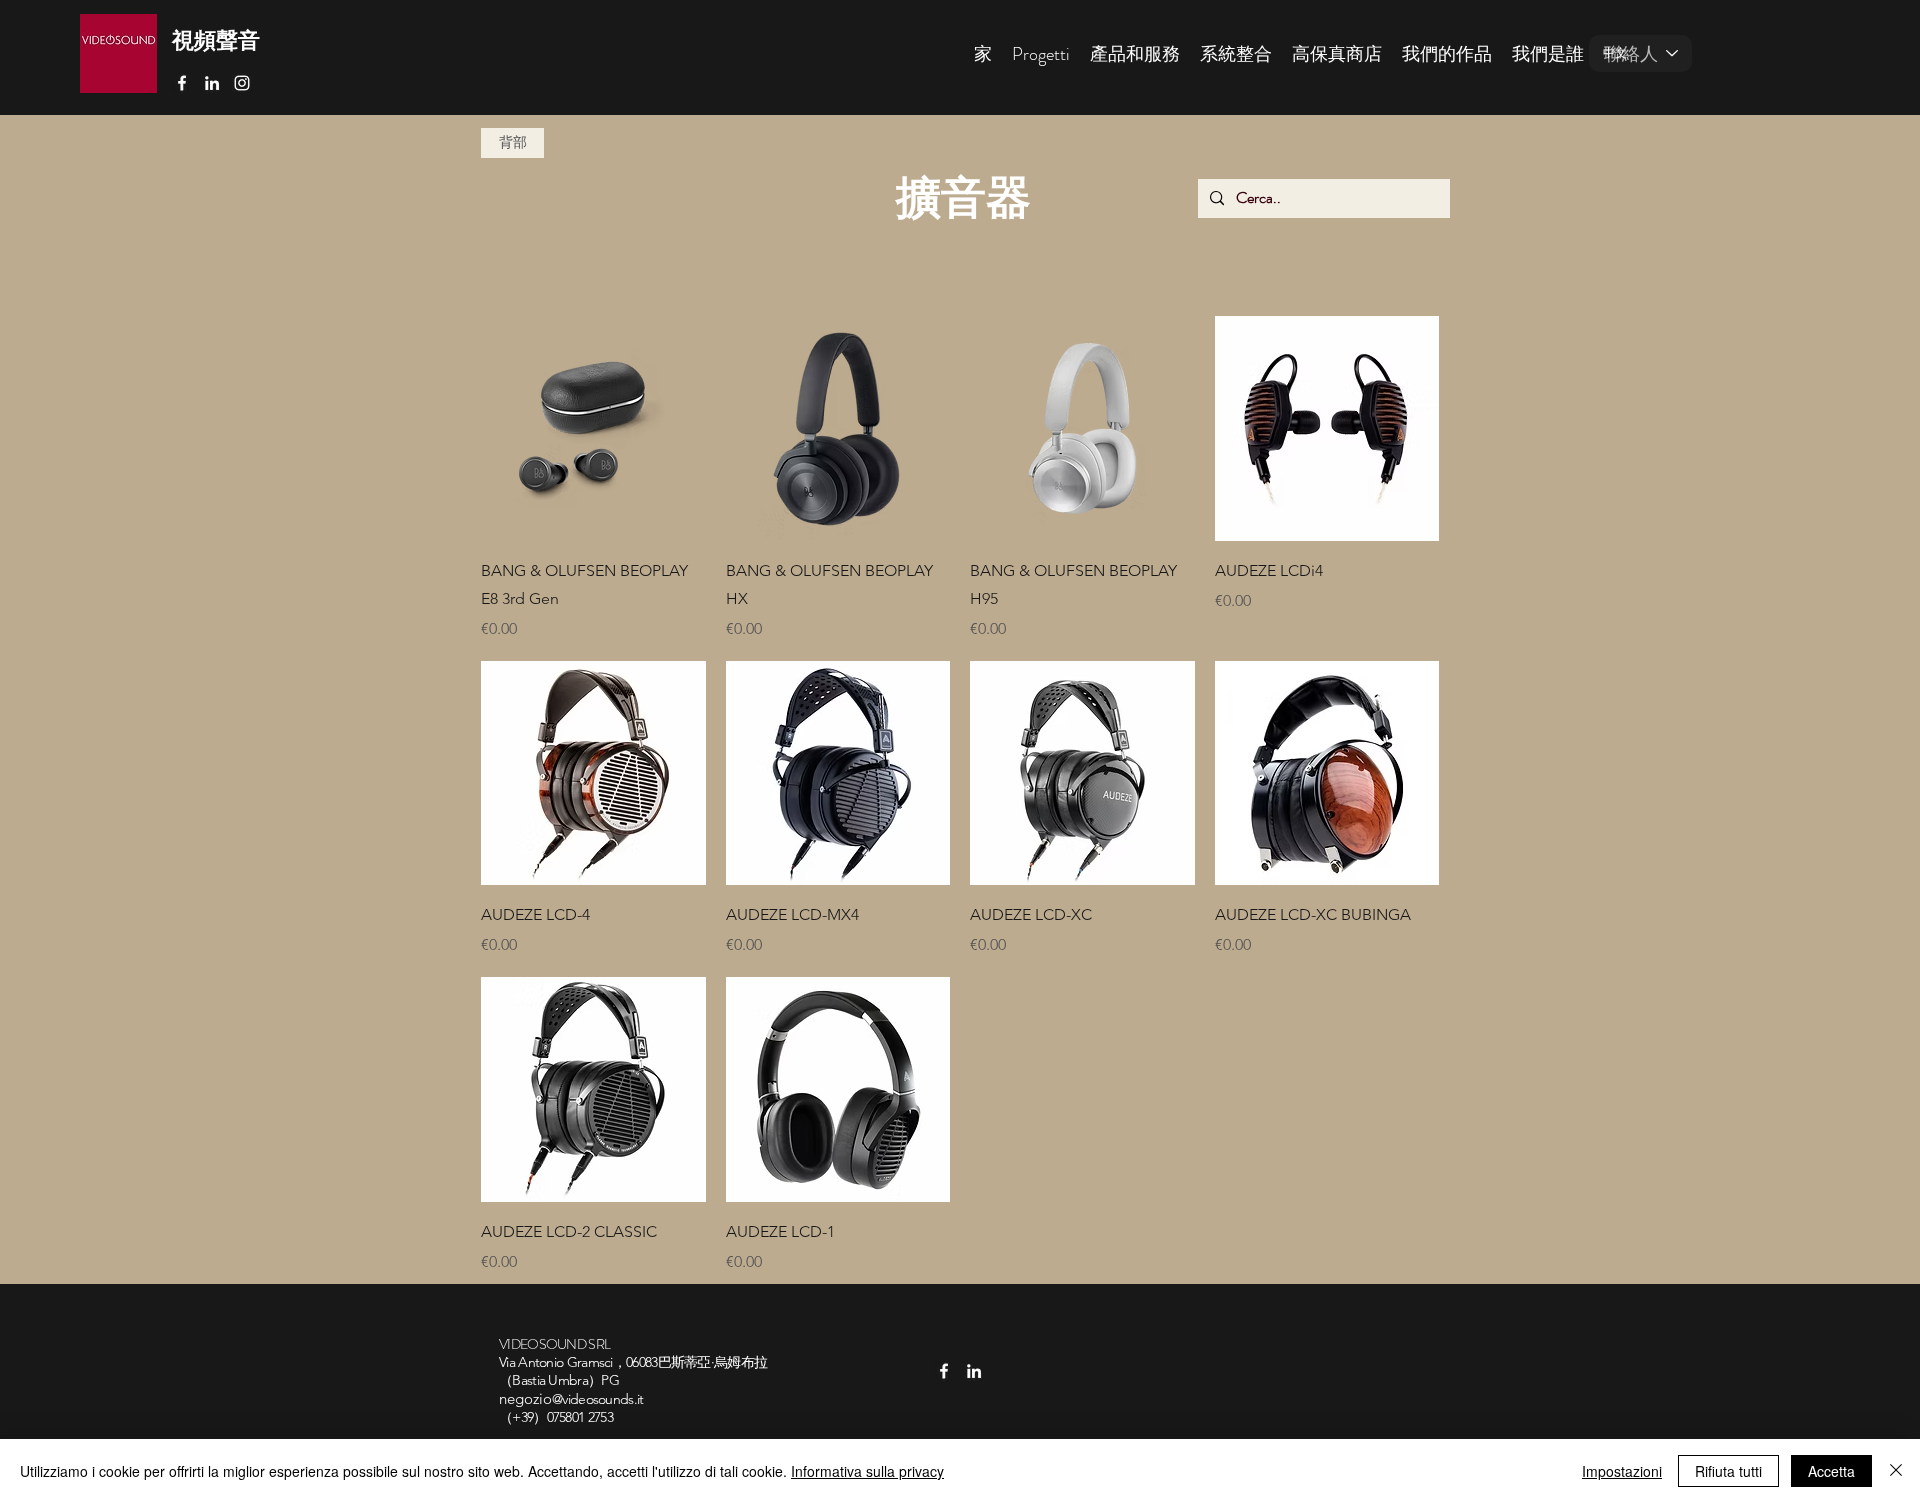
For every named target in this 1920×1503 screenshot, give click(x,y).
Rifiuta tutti (1728, 1471)
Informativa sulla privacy (867, 1471)
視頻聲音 (216, 40)
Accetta (1831, 1471)
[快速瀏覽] (593, 428)
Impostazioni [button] (1622, 1471)
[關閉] (1896, 1471)
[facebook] (182, 83)
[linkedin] (212, 83)
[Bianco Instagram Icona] (242, 83)
